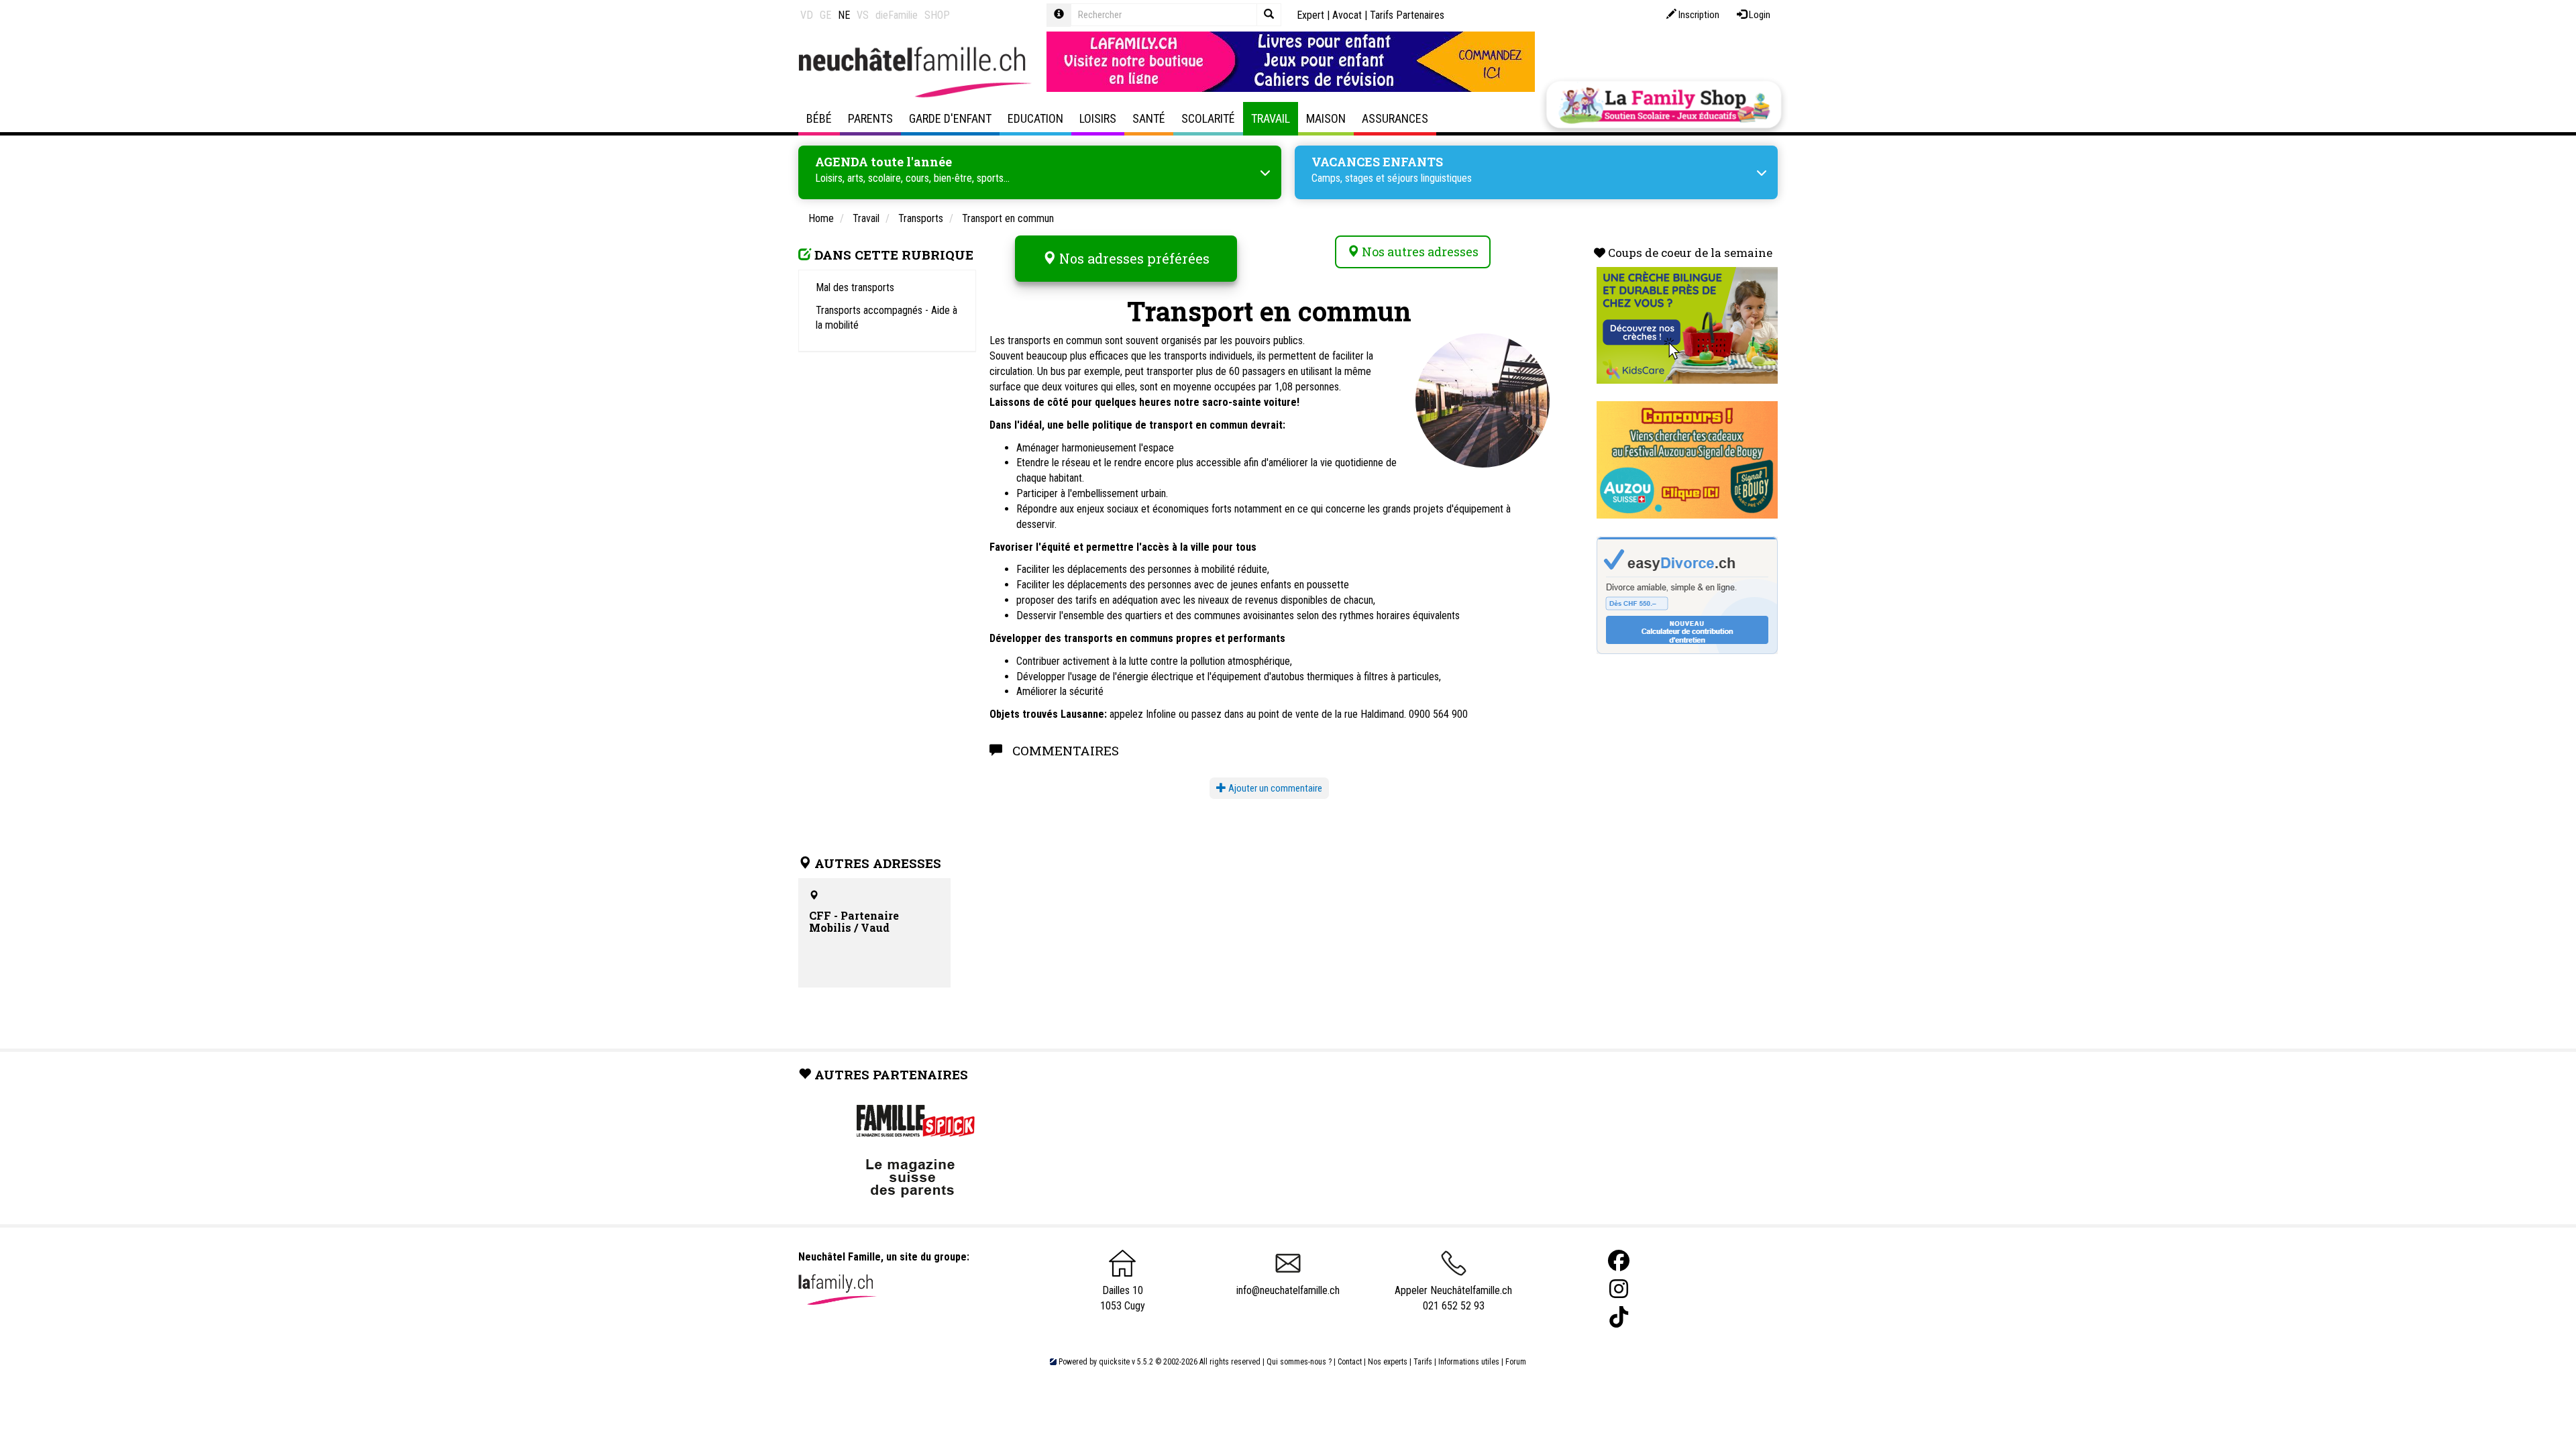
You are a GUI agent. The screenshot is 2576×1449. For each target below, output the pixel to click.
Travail (1271, 118)
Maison (1326, 118)
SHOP (937, 15)
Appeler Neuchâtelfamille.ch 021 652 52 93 (1453, 1298)
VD (807, 15)
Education (1035, 118)
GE (825, 15)
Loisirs (1098, 118)
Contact (1350, 1362)
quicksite (1114, 1362)
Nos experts (1388, 1362)
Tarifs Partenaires (1407, 15)
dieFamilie (897, 15)
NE (844, 15)
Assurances (1395, 118)
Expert (1310, 15)
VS (863, 15)
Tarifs (1423, 1362)
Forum (1516, 1362)
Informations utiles (1469, 1362)
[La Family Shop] (1664, 105)
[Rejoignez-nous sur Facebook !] (1619, 1261)
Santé (1149, 118)
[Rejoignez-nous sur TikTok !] (1619, 1317)
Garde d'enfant (950, 118)
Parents (870, 118)
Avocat (1347, 15)
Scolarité (1208, 118)
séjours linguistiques (1430, 178)
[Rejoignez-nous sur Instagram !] (1619, 1289)
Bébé (819, 118)
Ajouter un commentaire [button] (1274, 788)
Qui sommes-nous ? (1299, 1362)
